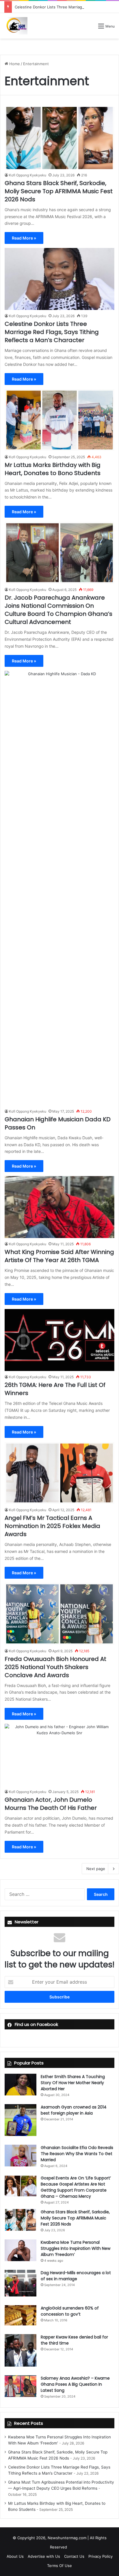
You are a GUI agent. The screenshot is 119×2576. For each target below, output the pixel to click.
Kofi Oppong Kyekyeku (28, 175)
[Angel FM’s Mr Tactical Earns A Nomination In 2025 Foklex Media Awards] (59, 1473)
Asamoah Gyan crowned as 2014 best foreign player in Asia (74, 2110)
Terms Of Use (59, 2566)
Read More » (24, 238)
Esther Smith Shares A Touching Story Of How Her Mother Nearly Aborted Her (73, 2083)
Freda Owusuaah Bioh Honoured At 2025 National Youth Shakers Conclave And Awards (55, 1667)
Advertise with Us (44, 2556)
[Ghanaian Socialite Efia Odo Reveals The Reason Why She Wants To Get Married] (21, 2156)
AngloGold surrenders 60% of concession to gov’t (70, 2311)
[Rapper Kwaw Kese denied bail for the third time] (21, 2350)
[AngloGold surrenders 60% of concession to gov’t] (21, 2315)
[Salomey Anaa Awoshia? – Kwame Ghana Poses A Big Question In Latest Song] (21, 2386)
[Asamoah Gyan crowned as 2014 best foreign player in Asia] (21, 2120)
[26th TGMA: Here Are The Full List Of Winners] (59, 1340)
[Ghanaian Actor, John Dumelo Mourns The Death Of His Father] (59, 1755)
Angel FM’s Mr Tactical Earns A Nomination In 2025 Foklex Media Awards (52, 1526)
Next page (96, 1869)
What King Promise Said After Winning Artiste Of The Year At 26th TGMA (59, 1256)
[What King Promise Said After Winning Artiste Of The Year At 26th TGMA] (59, 1207)
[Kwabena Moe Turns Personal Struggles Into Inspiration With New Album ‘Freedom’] (21, 2250)
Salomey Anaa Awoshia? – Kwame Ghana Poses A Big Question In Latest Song (75, 2384)
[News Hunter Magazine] (16, 26)
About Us (15, 2556)
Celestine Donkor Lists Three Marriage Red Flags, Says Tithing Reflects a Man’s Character (52, 332)
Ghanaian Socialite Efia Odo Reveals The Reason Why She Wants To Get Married (77, 2154)
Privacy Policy (101, 2556)
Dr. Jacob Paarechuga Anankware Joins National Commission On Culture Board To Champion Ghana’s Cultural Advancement (58, 610)
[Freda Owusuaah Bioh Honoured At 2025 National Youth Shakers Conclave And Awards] (59, 1614)
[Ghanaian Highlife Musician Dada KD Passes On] (59, 888)
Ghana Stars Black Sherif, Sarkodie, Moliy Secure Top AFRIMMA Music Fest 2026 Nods (59, 191)
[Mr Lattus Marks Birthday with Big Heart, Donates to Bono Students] (59, 420)
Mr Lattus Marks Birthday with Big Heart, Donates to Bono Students (53, 469)
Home (14, 64)
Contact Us (74, 2556)
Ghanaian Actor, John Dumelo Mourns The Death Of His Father (51, 1804)
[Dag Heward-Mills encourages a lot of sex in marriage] (21, 2283)
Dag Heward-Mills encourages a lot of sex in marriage (76, 2276)
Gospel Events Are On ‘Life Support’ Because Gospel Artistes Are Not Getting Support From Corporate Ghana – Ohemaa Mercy (76, 2187)
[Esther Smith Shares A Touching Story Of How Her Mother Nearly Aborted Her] (21, 2085)
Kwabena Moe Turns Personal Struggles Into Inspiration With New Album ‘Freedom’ (76, 2248)
